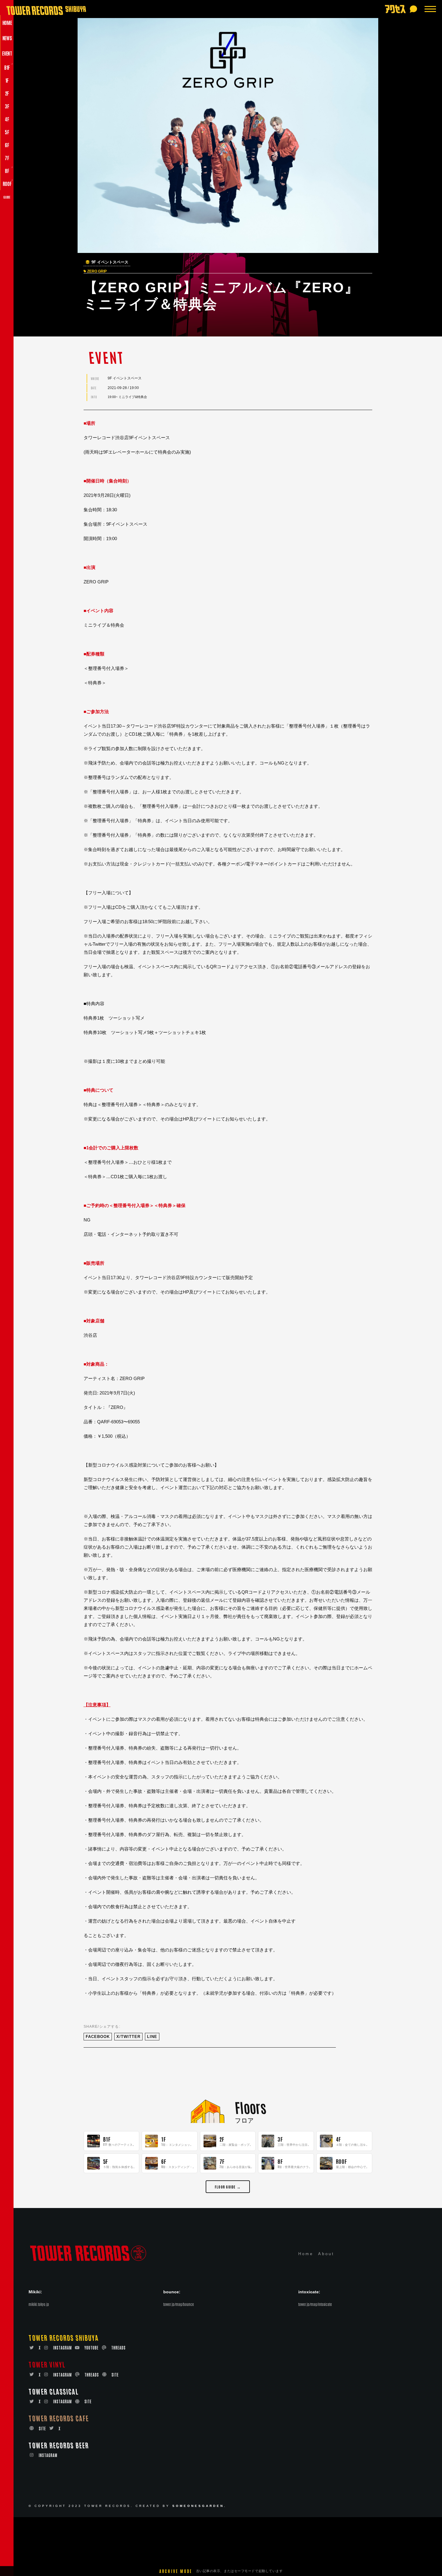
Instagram (63, 2348)
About (326, 2254)
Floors (250, 2107)
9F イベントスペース (110, 262)
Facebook (98, 2037)
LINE (152, 2037)
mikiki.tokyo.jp (39, 2304)
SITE (115, 2375)
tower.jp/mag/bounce (179, 2304)
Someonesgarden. (199, 2506)
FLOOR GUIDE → (228, 2187)
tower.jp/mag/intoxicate (315, 2304)
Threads (118, 2348)
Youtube (92, 2348)
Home (306, 2254)
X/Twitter (128, 2037)
